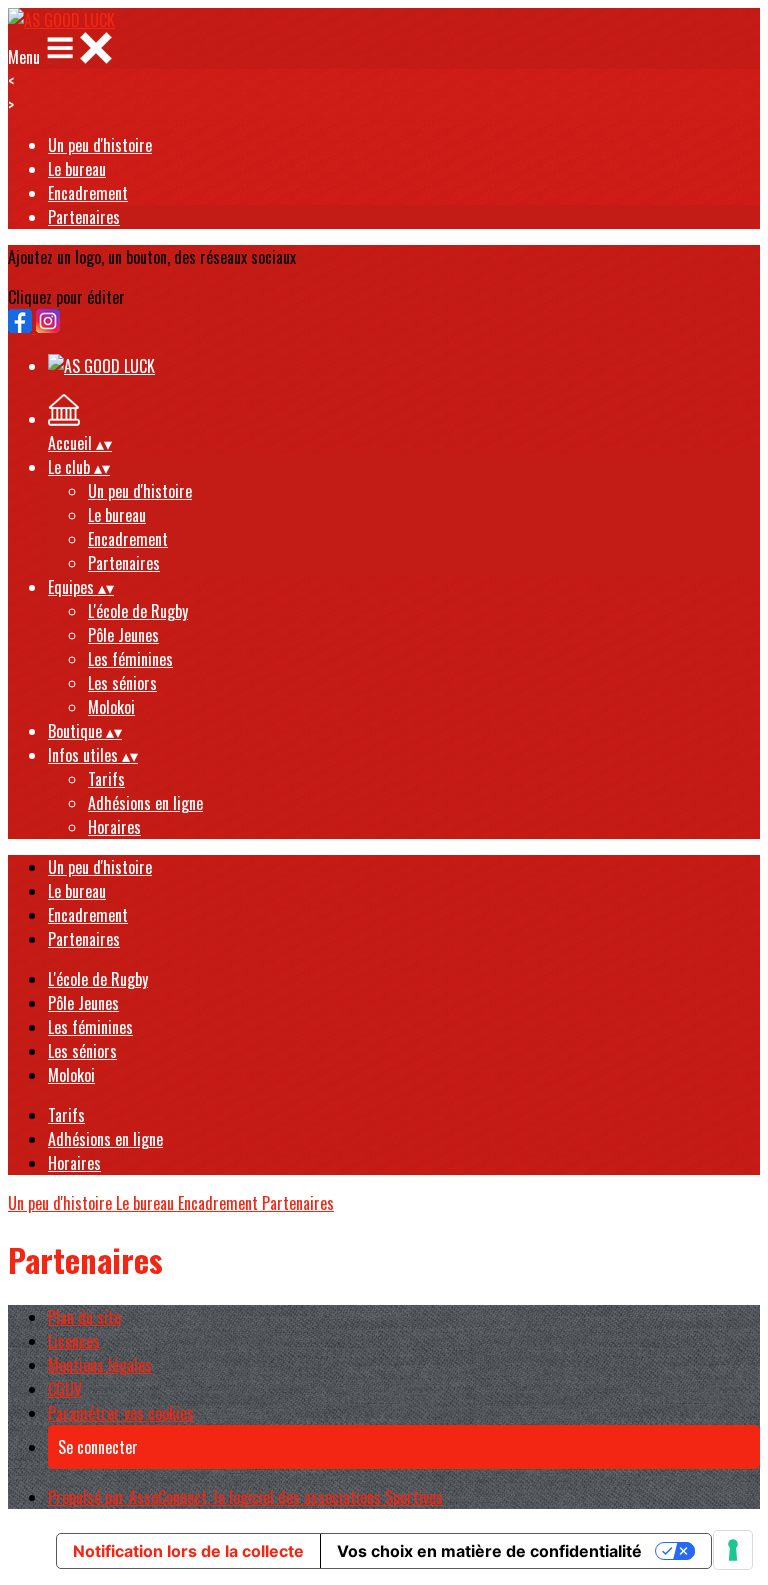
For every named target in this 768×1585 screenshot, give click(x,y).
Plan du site (84, 1317)
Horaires (114, 827)
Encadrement (88, 193)
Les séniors (122, 683)
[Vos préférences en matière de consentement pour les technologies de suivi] (733, 1550)
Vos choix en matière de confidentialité (489, 1551)
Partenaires (84, 217)
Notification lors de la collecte (188, 1551)
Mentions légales (100, 1365)
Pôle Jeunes (123, 635)
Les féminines (130, 659)
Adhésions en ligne (145, 803)
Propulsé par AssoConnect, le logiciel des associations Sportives (245, 1497)
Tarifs (106, 779)
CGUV (65, 1389)
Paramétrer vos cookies (121, 1413)
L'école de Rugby (138, 611)
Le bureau (77, 169)
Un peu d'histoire (100, 145)
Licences (74, 1341)
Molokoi (111, 707)
